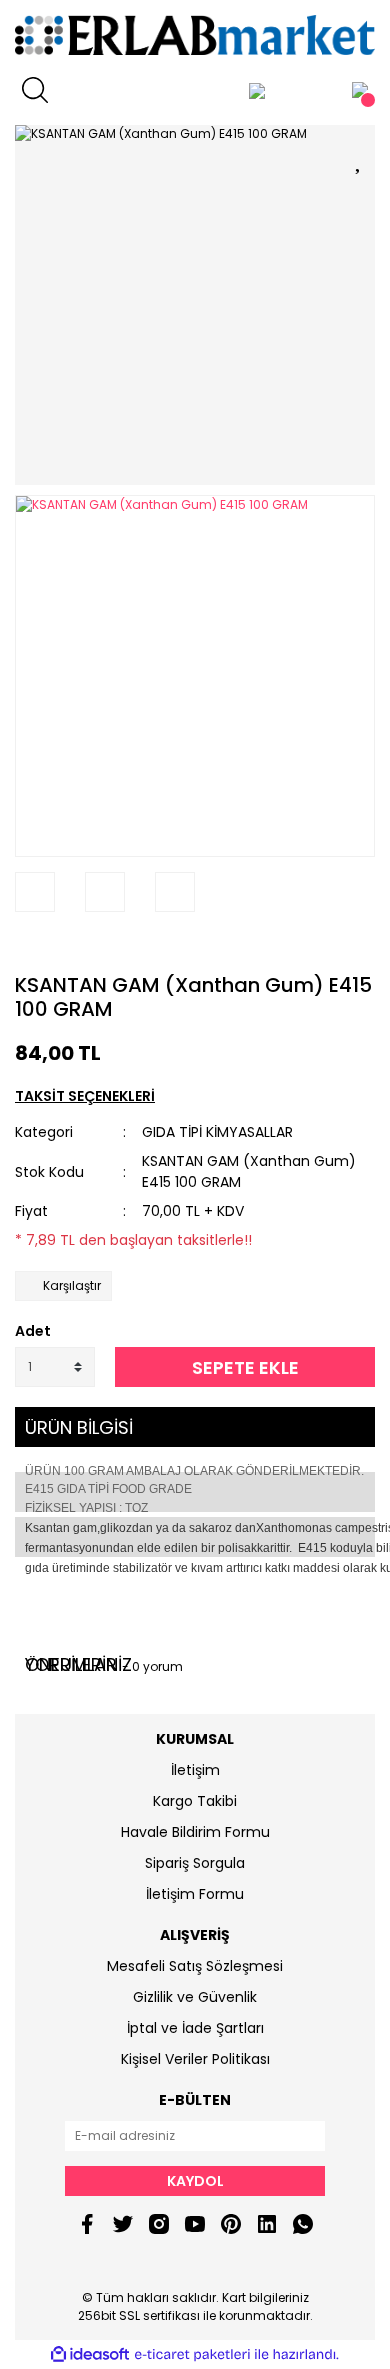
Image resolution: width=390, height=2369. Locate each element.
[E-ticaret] (192, 2355)
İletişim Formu (195, 1894)
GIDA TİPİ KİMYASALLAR (217, 1132)
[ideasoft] (90, 2355)
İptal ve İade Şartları (195, 2028)
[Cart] (360, 90)
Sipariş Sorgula (195, 1863)
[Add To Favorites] (360, 157)
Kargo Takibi (195, 1801)
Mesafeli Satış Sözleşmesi (195, 1966)
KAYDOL (195, 2181)
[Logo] (195, 35)
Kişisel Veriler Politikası (195, 2059)
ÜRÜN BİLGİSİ (79, 1427)
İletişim (195, 1770)
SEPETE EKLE (245, 1367)
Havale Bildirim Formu (195, 1832)
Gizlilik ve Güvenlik (195, 1997)
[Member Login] (257, 90)
